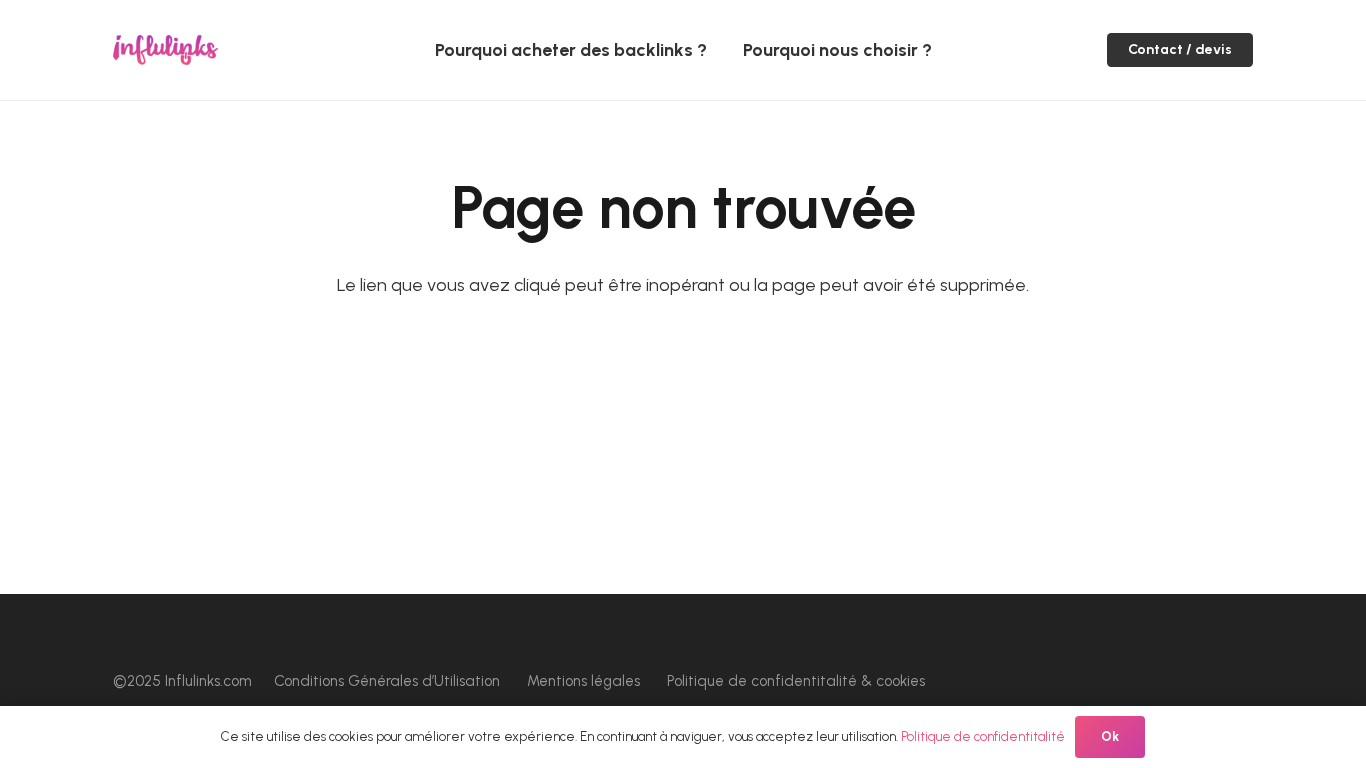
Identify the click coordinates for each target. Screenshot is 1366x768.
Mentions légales (583, 681)
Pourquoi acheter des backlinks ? (571, 50)
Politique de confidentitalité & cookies (796, 681)
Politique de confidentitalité (983, 736)
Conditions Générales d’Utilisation (387, 681)
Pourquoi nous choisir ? (837, 50)
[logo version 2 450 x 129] (165, 50)
